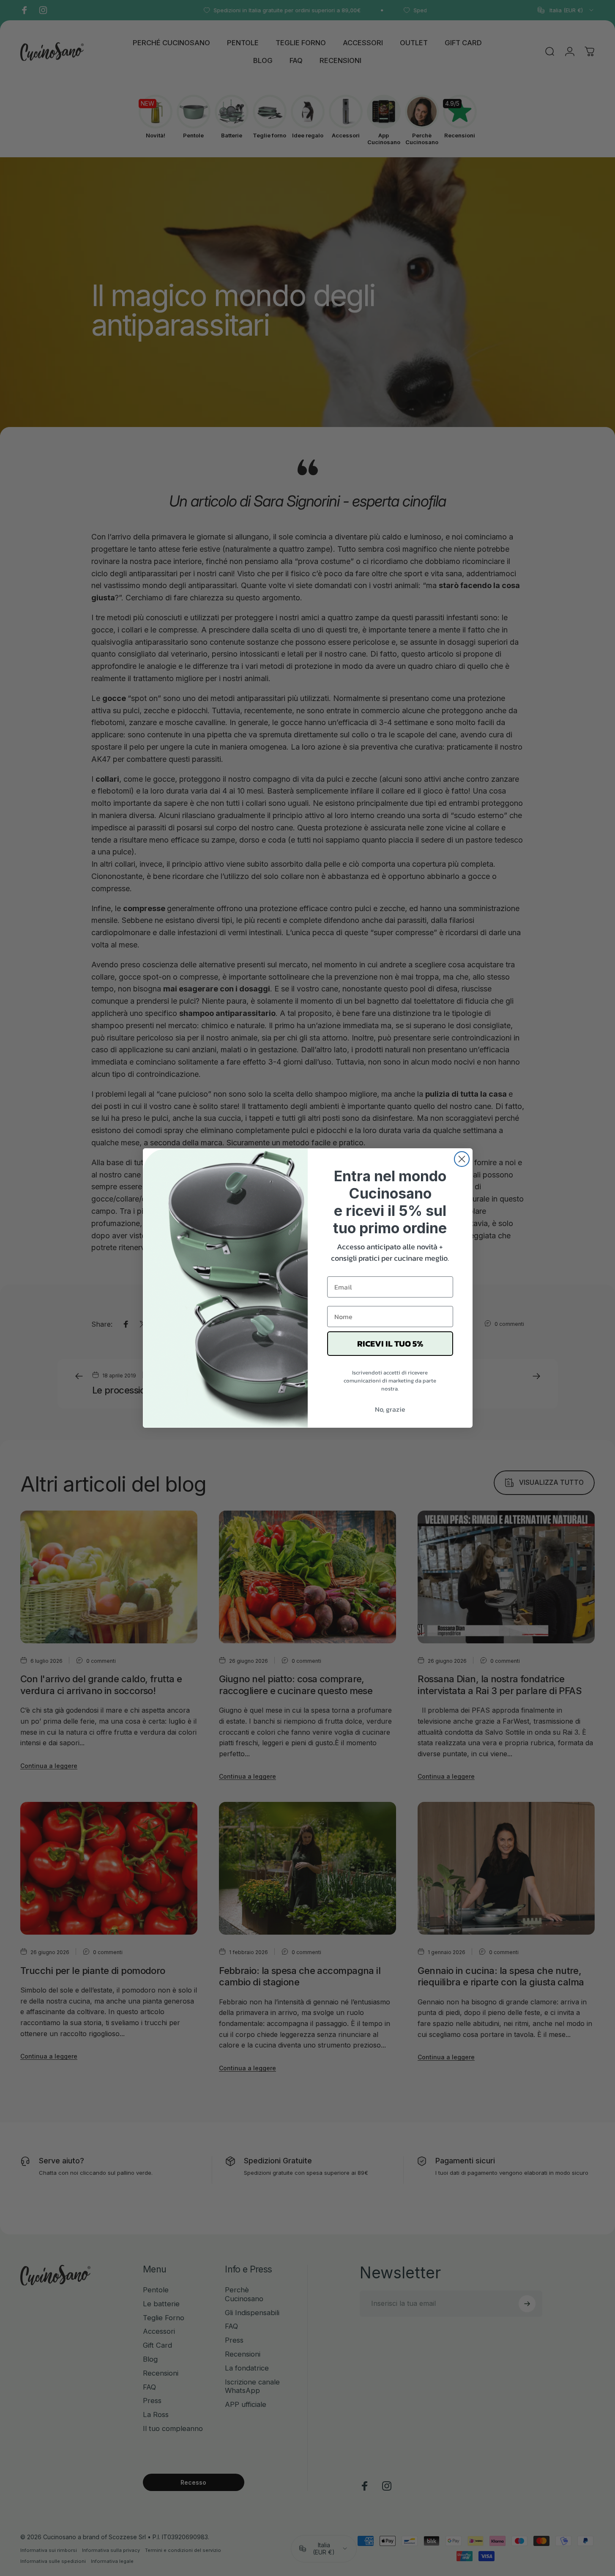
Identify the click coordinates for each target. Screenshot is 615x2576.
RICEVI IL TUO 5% (390, 1344)
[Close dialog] (462, 1159)
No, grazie (390, 1409)
